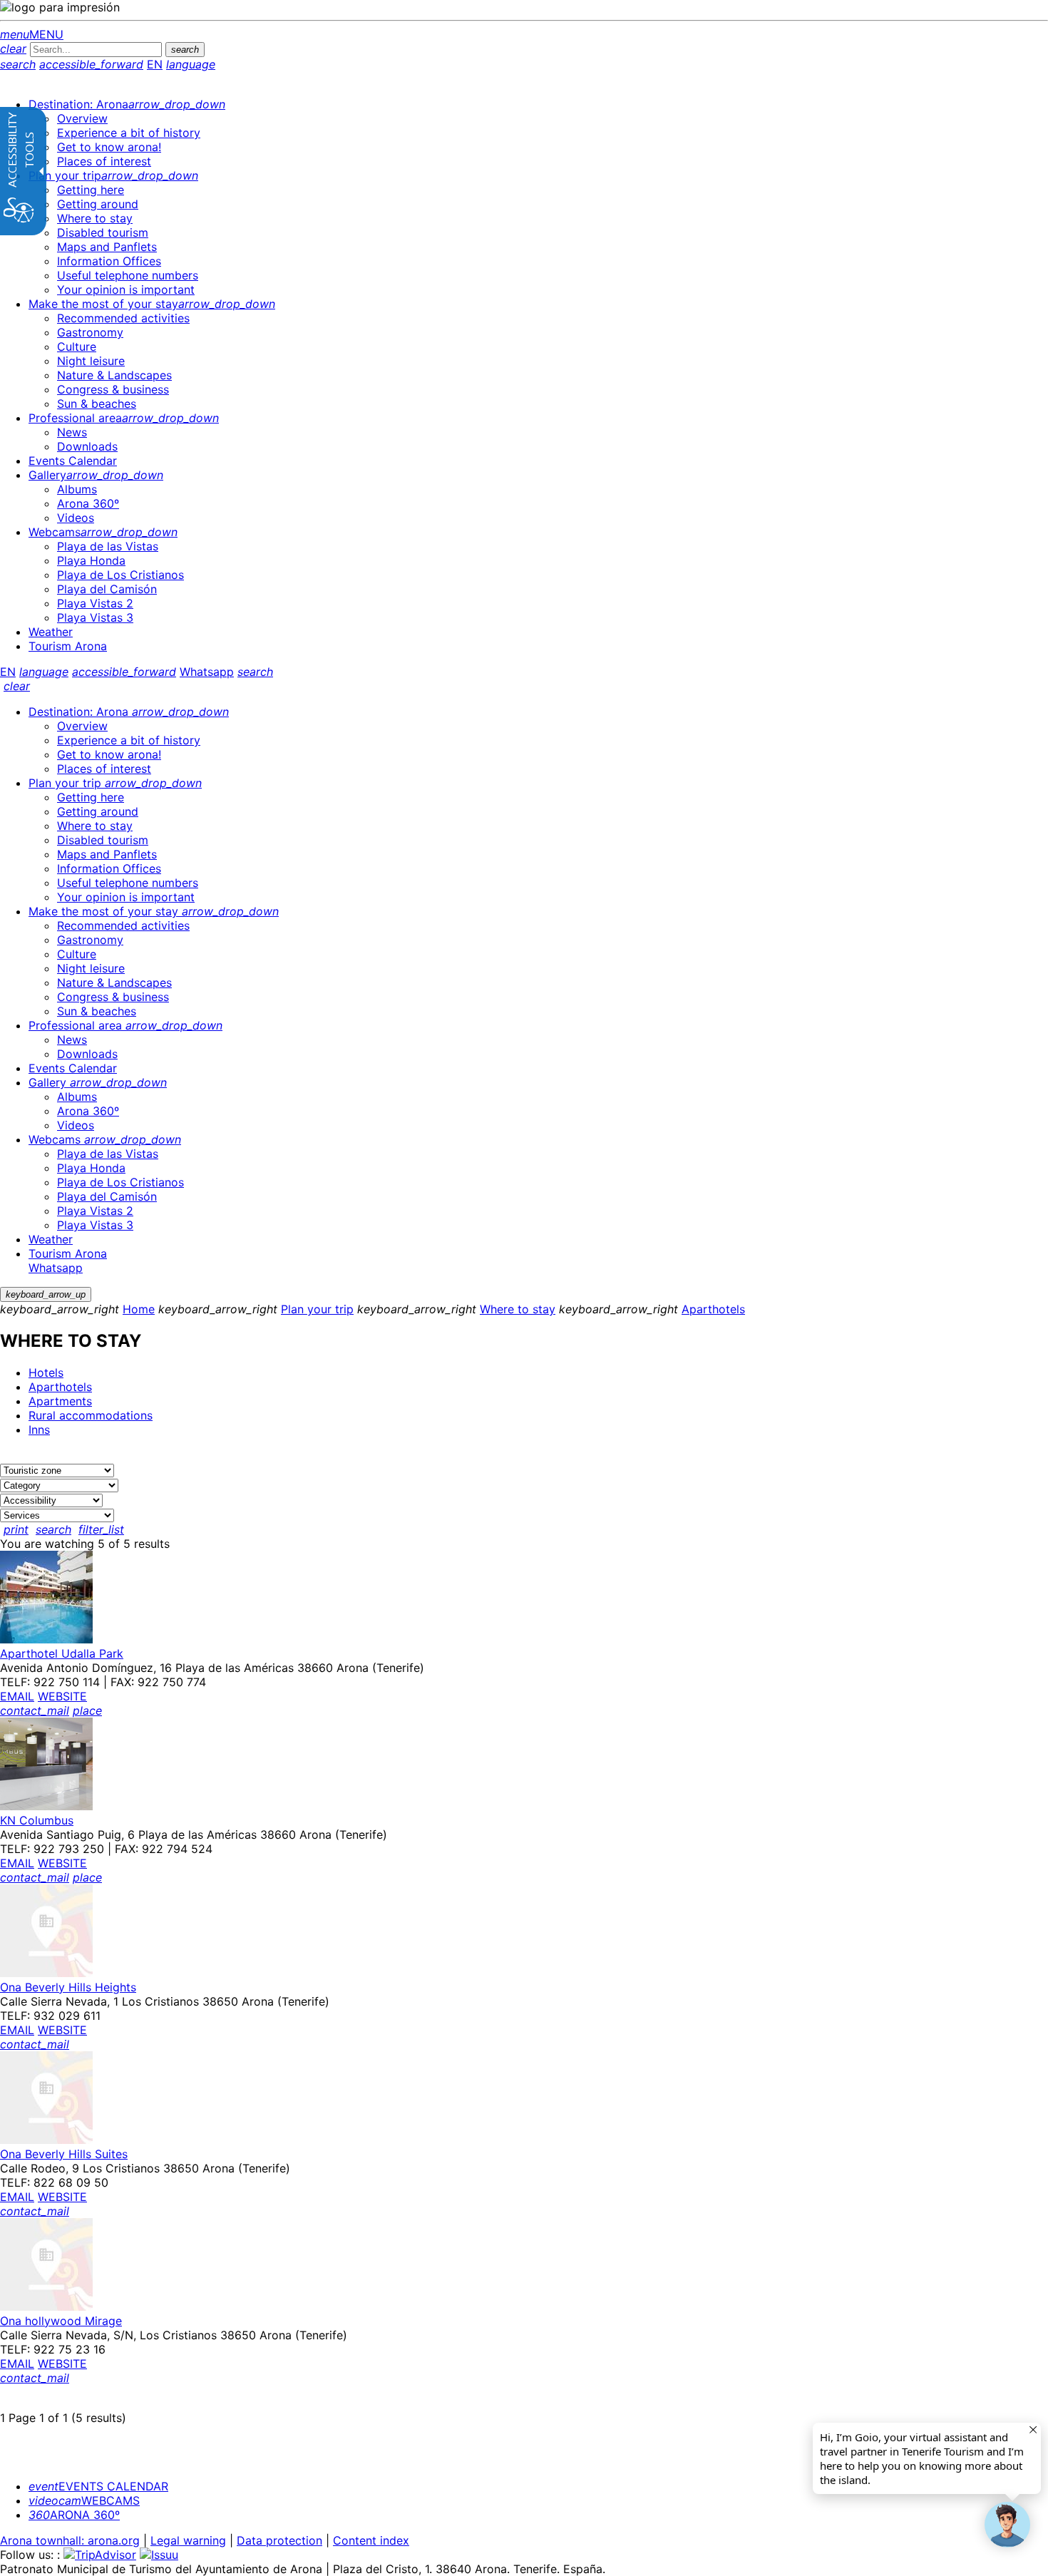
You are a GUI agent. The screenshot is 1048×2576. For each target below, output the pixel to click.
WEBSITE (62, 1696)
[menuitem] (127, 104)
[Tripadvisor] (100, 2555)
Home (139, 1309)
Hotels (46, 1372)
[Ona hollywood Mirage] (46, 2306)
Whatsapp (207, 672)
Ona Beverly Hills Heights (68, 1987)
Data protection (279, 2540)
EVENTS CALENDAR (98, 2486)
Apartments (60, 1401)
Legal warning (188, 2540)
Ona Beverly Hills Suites (64, 2154)
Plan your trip (317, 1309)
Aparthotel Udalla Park (62, 1653)
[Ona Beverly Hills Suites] (46, 2140)
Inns (39, 1430)
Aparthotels (713, 1309)
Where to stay (518, 1309)
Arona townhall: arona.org (70, 2540)
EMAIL (17, 1696)
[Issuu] (159, 2555)
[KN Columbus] (46, 1806)
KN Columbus (37, 1820)
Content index (371, 2540)
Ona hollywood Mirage (61, 2321)
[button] (1007, 2525)
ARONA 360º (74, 2515)
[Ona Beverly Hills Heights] (46, 1973)
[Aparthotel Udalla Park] (46, 1639)
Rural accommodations (91, 1415)
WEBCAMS (84, 2500)
